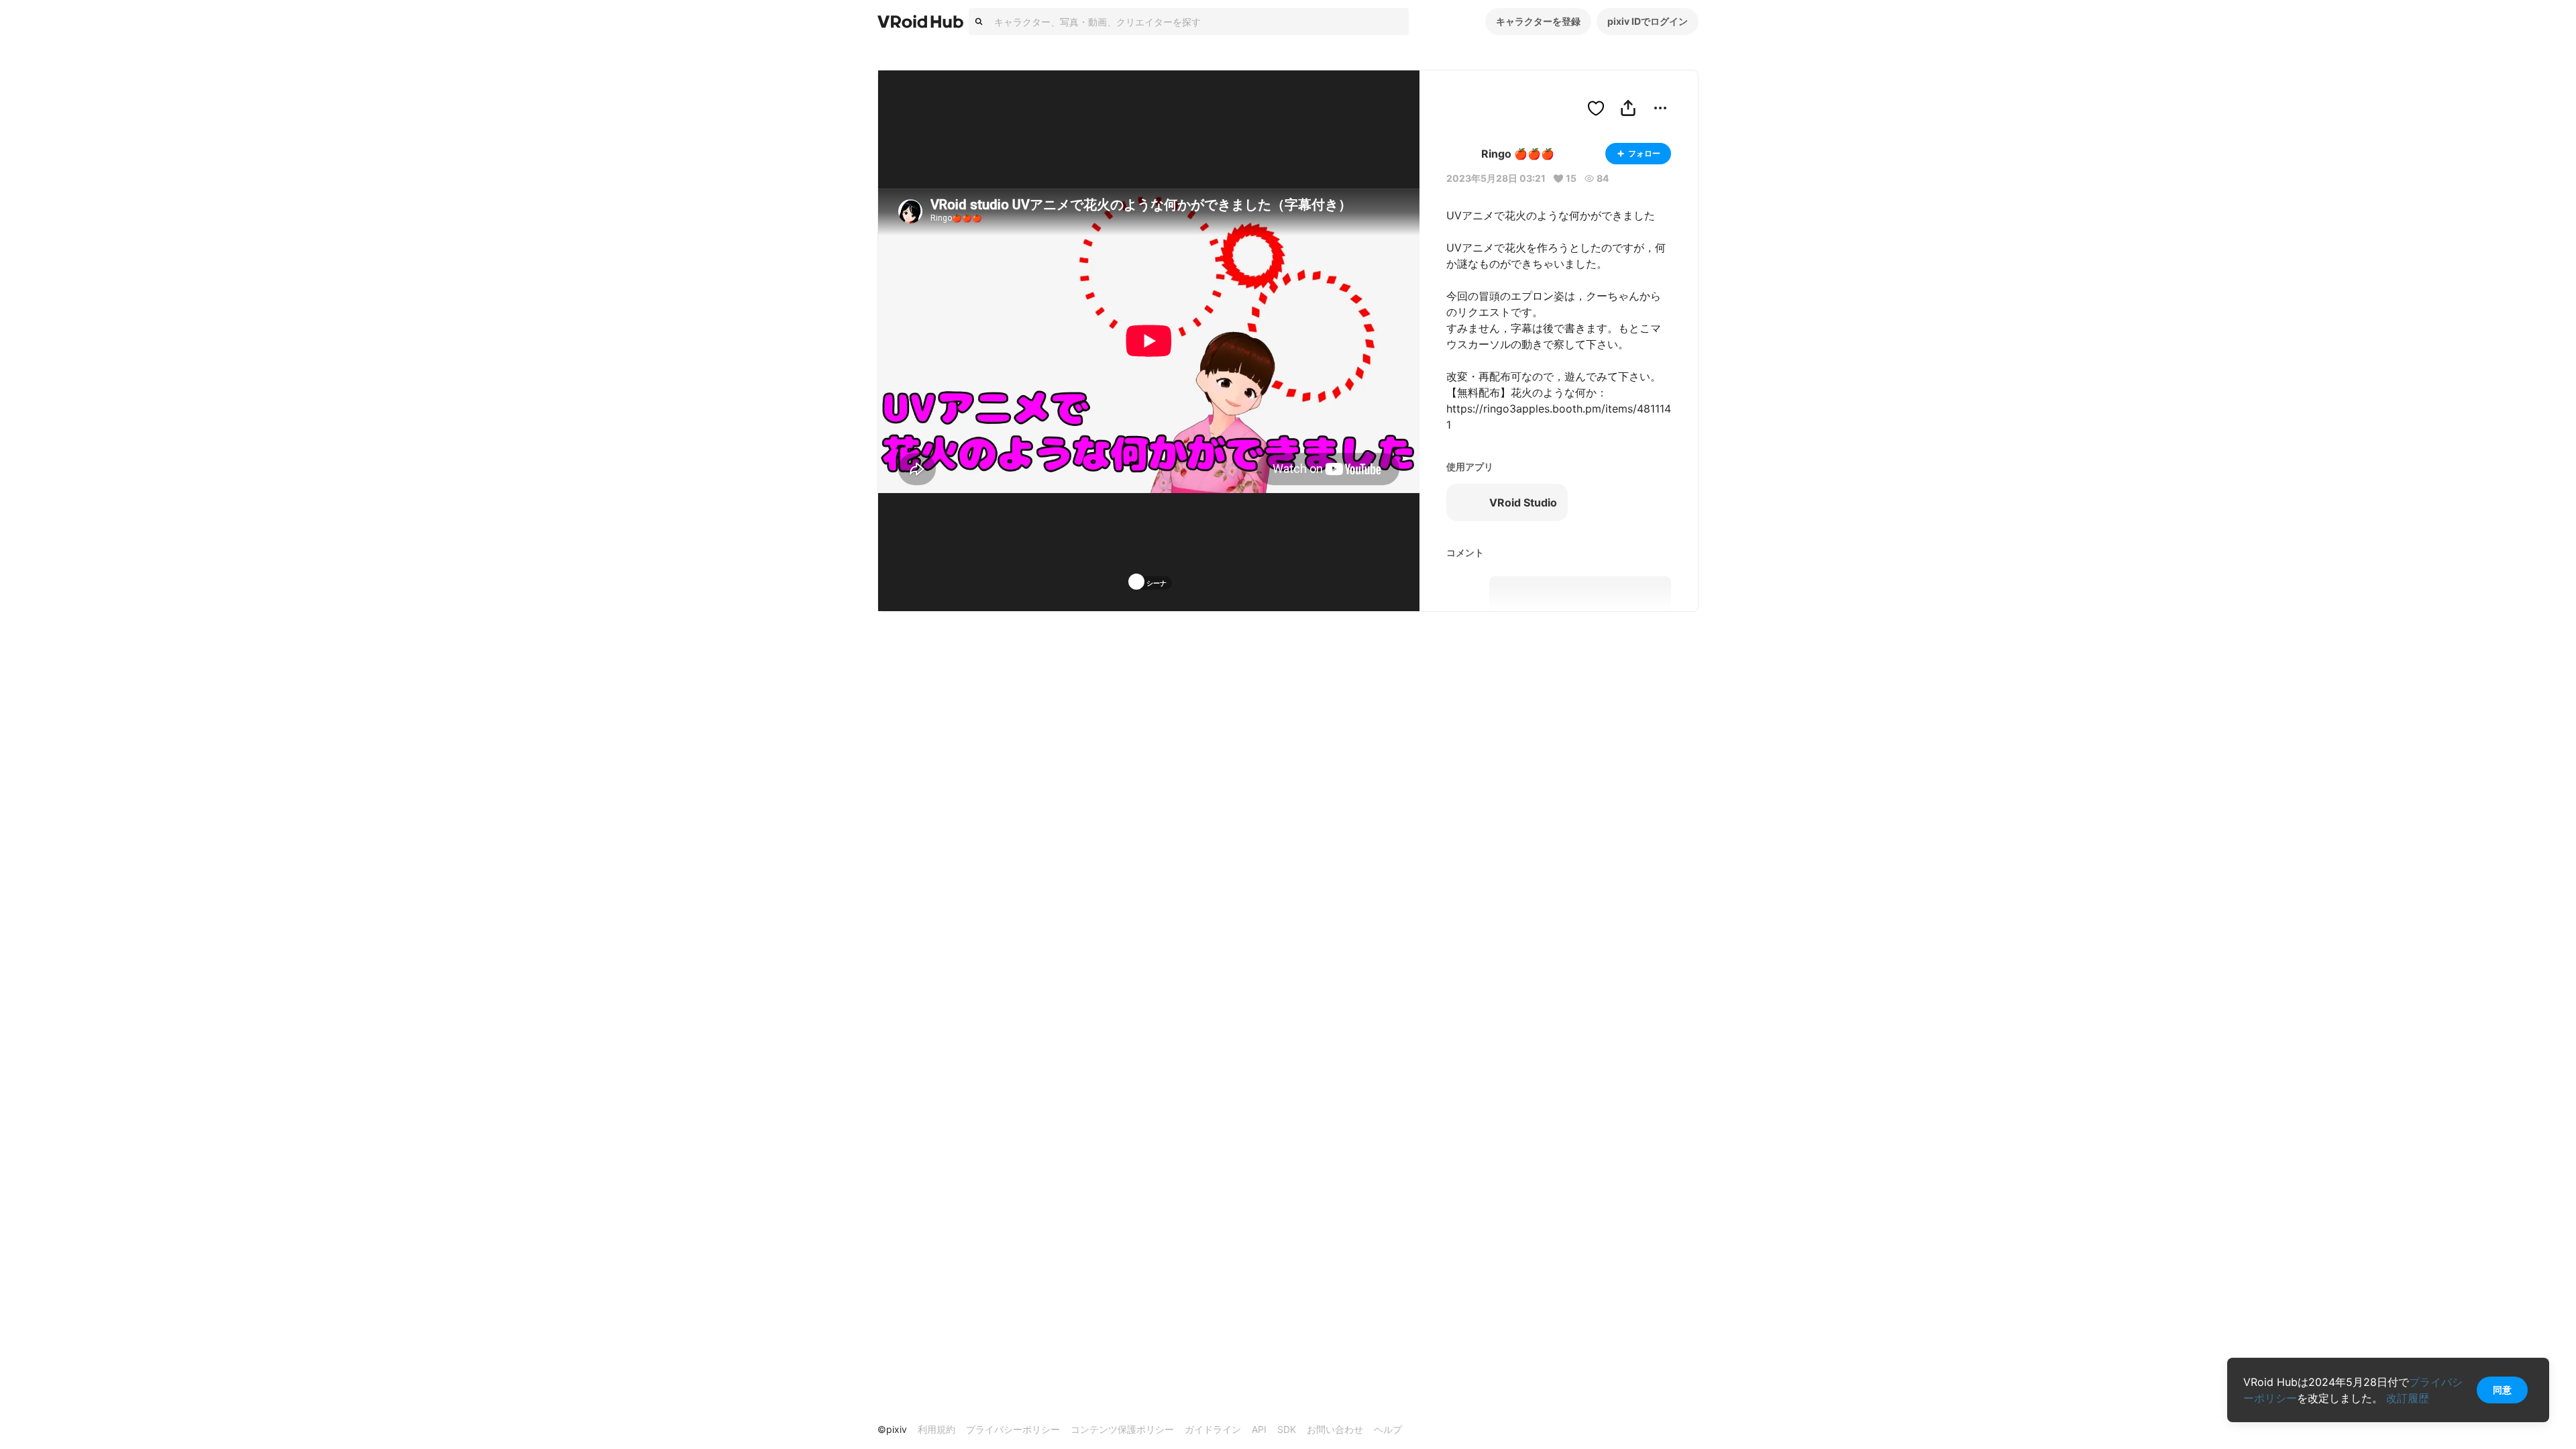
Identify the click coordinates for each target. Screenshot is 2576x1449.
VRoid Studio (1523, 502)
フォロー (1644, 153)
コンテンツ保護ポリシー (1122, 1429)
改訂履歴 (2408, 1398)
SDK (1287, 1429)
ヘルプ (1388, 1429)
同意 (2502, 1390)
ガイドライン (1213, 1429)
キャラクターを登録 (1538, 21)
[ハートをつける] (1596, 108)
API (1259, 1429)
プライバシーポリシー (1013, 1429)
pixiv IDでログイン (1648, 21)
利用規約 (936, 1429)
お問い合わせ (1335, 1429)
